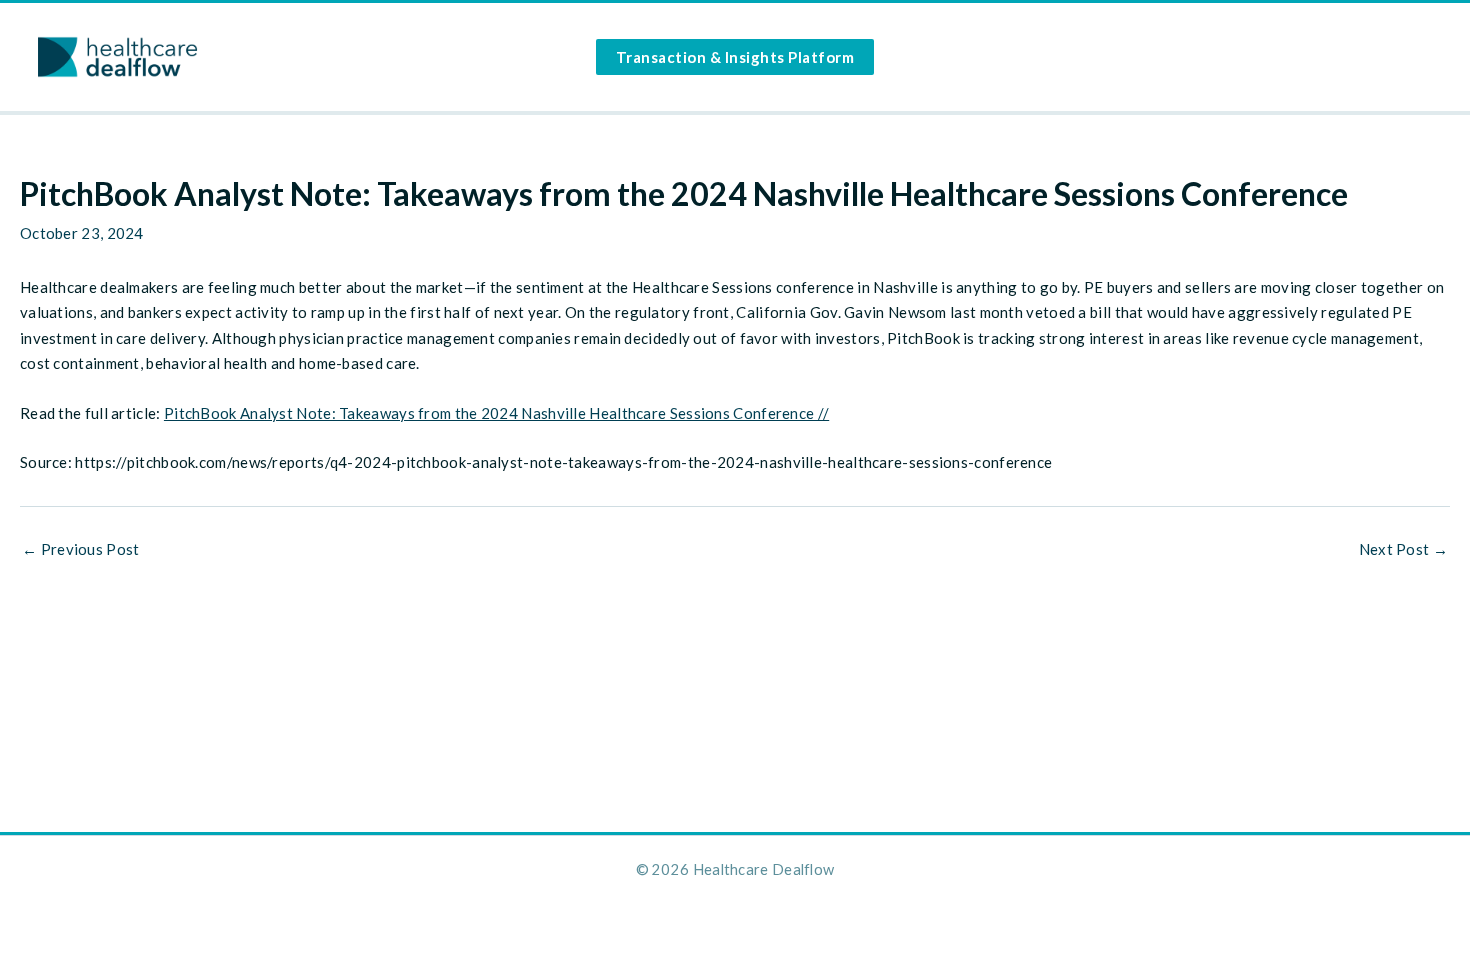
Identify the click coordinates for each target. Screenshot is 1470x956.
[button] (735, 57)
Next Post (1403, 549)
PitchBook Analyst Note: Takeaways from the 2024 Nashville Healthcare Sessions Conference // (496, 413)
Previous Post (81, 549)
